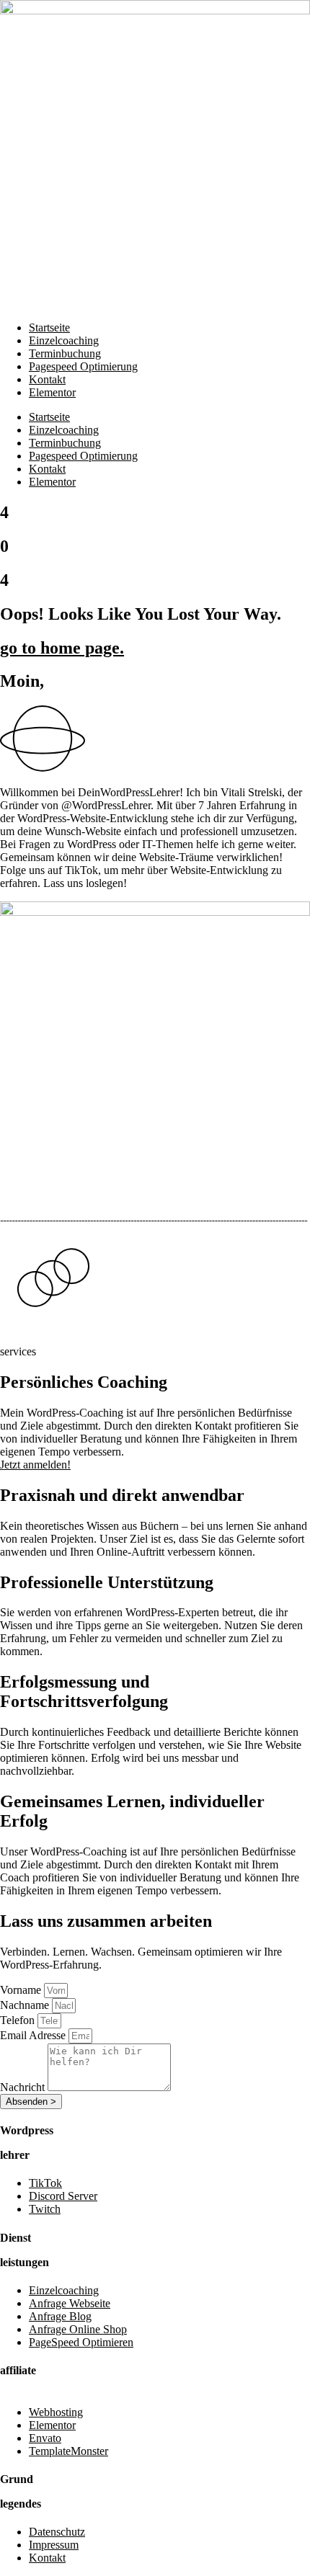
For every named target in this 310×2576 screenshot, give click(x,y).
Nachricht (24, 2087)
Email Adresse (34, 2035)
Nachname (26, 2005)
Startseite (49, 327)
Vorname (22, 1990)
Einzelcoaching (64, 340)
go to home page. (62, 648)
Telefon (19, 2020)
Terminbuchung (65, 353)
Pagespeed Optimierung (83, 366)
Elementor (52, 392)
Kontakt (47, 379)
